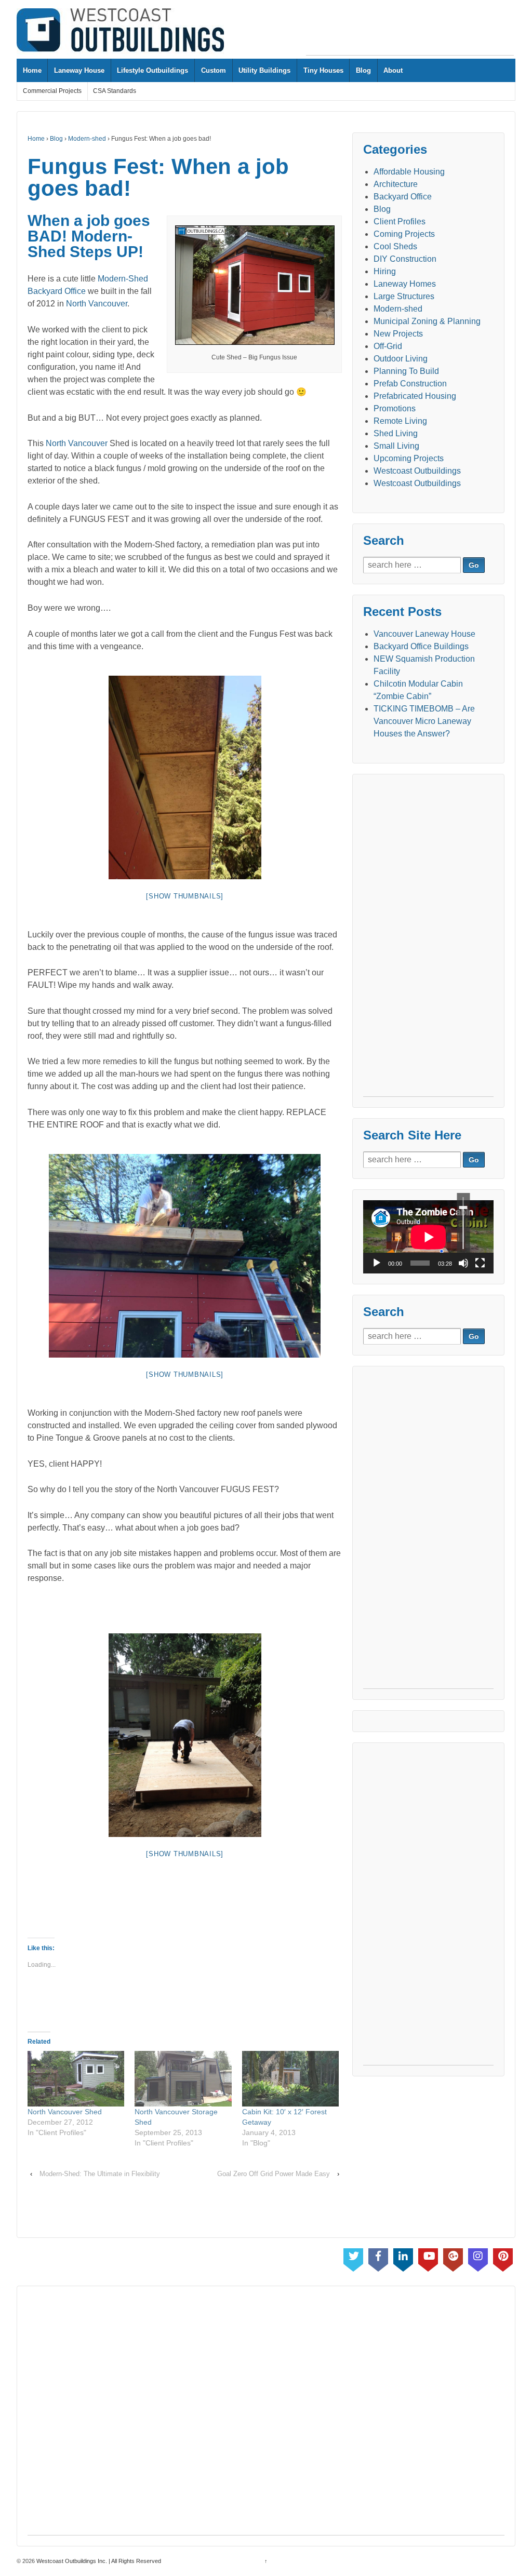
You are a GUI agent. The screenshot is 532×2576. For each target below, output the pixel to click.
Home (32, 70)
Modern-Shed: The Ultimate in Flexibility (100, 2174)
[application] (428, 1237)
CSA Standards (115, 91)
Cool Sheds (395, 246)
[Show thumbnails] (185, 896)
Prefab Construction (410, 384)
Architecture (396, 184)
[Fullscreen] (480, 1263)
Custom (214, 70)
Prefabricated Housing (415, 396)
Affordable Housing (409, 172)
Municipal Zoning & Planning (427, 321)
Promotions (395, 408)
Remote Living (400, 421)
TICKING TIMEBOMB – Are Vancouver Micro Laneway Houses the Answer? (424, 721)
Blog (363, 70)
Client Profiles (400, 222)
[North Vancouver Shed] (76, 2079)
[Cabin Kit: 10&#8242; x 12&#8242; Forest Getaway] (290, 2079)
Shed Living (396, 433)
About (393, 70)
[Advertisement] (410, 32)
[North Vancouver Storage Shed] (183, 2079)
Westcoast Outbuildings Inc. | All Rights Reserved (98, 2561)
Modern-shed (87, 139)
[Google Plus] (453, 2258)
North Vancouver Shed (65, 2112)
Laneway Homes (405, 284)
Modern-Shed (123, 279)
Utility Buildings (264, 70)
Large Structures (404, 296)
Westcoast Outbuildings (417, 471)
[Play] (377, 1263)
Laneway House (79, 70)
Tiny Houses (323, 70)
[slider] (463, 1223)
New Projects (398, 334)
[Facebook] (378, 2258)
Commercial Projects (52, 91)
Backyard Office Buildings (421, 646)
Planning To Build (406, 371)
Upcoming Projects (409, 458)
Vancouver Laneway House (424, 634)
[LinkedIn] (403, 2258)
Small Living (396, 446)
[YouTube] (428, 2258)
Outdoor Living (401, 359)
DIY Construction (405, 259)
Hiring (385, 271)
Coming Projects (404, 234)
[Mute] (463, 1263)
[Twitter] (353, 2258)
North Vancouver (97, 304)
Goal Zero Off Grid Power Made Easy (274, 2174)
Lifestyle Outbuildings (152, 70)
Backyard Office (57, 291)
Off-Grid (388, 346)
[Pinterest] (503, 2258)
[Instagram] (478, 2258)
